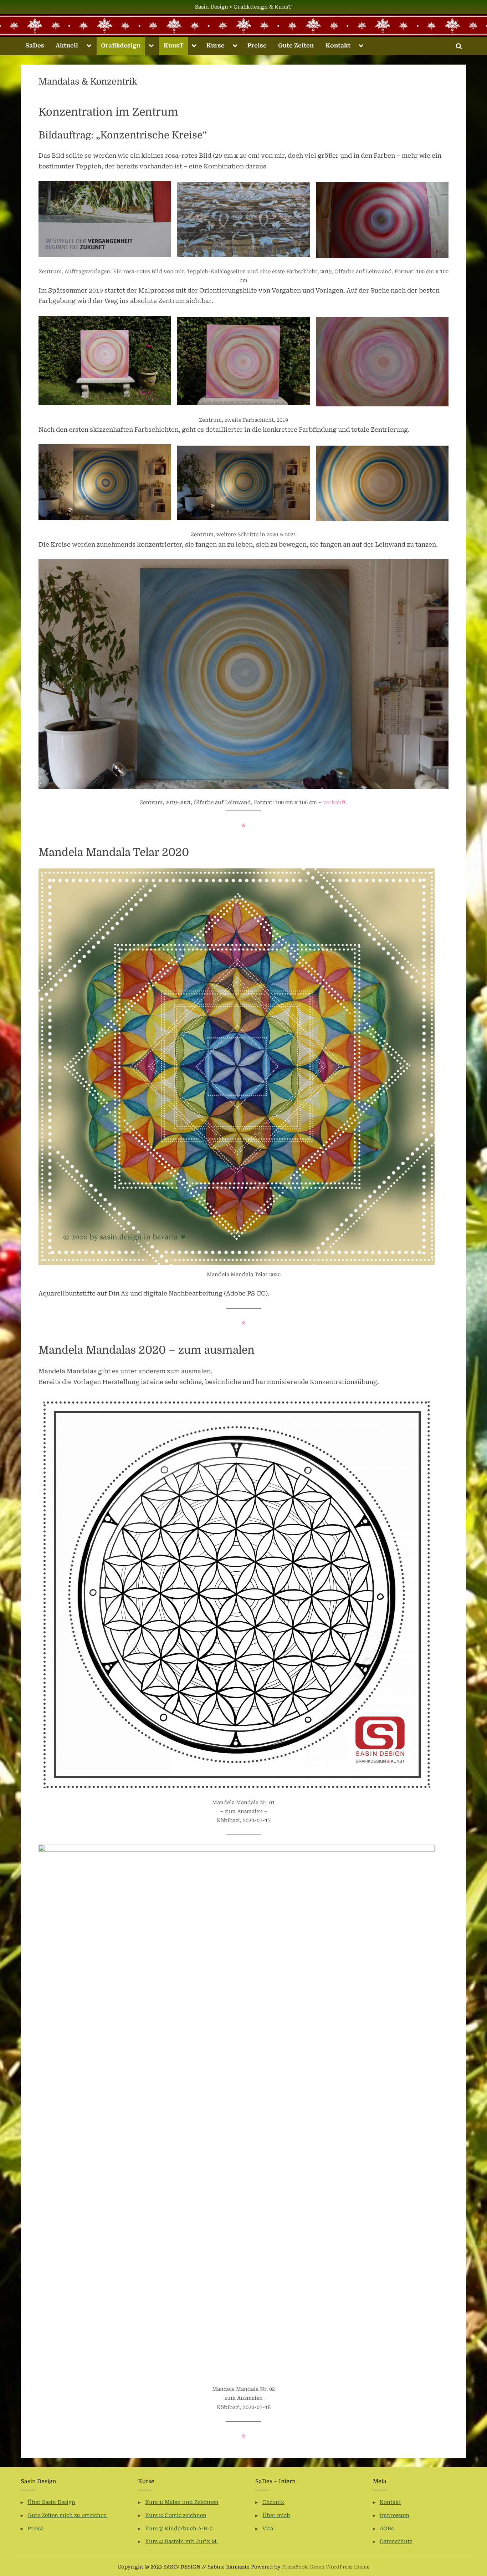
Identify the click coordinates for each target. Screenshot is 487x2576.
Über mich (276, 2516)
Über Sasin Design (51, 2502)
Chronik (273, 2502)
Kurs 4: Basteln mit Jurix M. (181, 2542)
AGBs (387, 2529)
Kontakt (338, 45)
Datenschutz (396, 2542)
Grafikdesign (121, 45)
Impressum (394, 2516)
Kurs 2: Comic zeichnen (176, 2516)
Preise (257, 45)
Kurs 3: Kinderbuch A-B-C (179, 2529)
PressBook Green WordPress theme (326, 2567)
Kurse (216, 45)
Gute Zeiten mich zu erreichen (67, 2516)
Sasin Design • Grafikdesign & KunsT (243, 7)
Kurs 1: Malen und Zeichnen (182, 2502)
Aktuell (67, 45)
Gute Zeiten (296, 45)
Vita (268, 2529)
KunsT (174, 45)
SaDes (35, 45)
